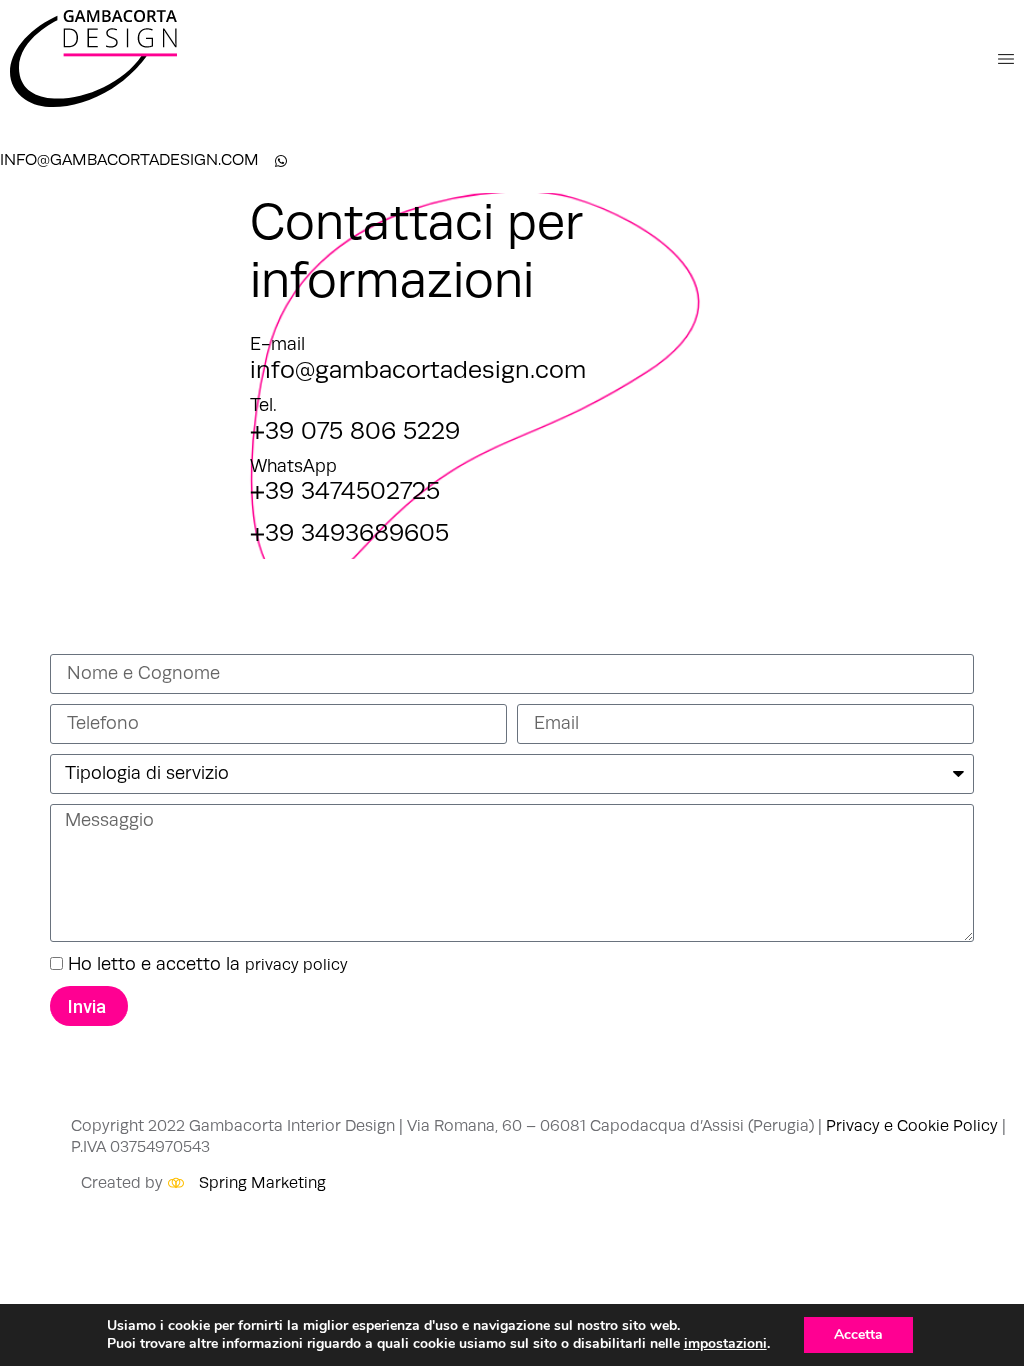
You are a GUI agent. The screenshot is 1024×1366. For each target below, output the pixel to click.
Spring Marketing (262, 1183)
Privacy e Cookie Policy (912, 1126)
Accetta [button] (858, 1334)
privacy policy (296, 965)
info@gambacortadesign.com (418, 370)
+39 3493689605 (349, 533)
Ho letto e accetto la (208, 964)
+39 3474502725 (345, 491)
